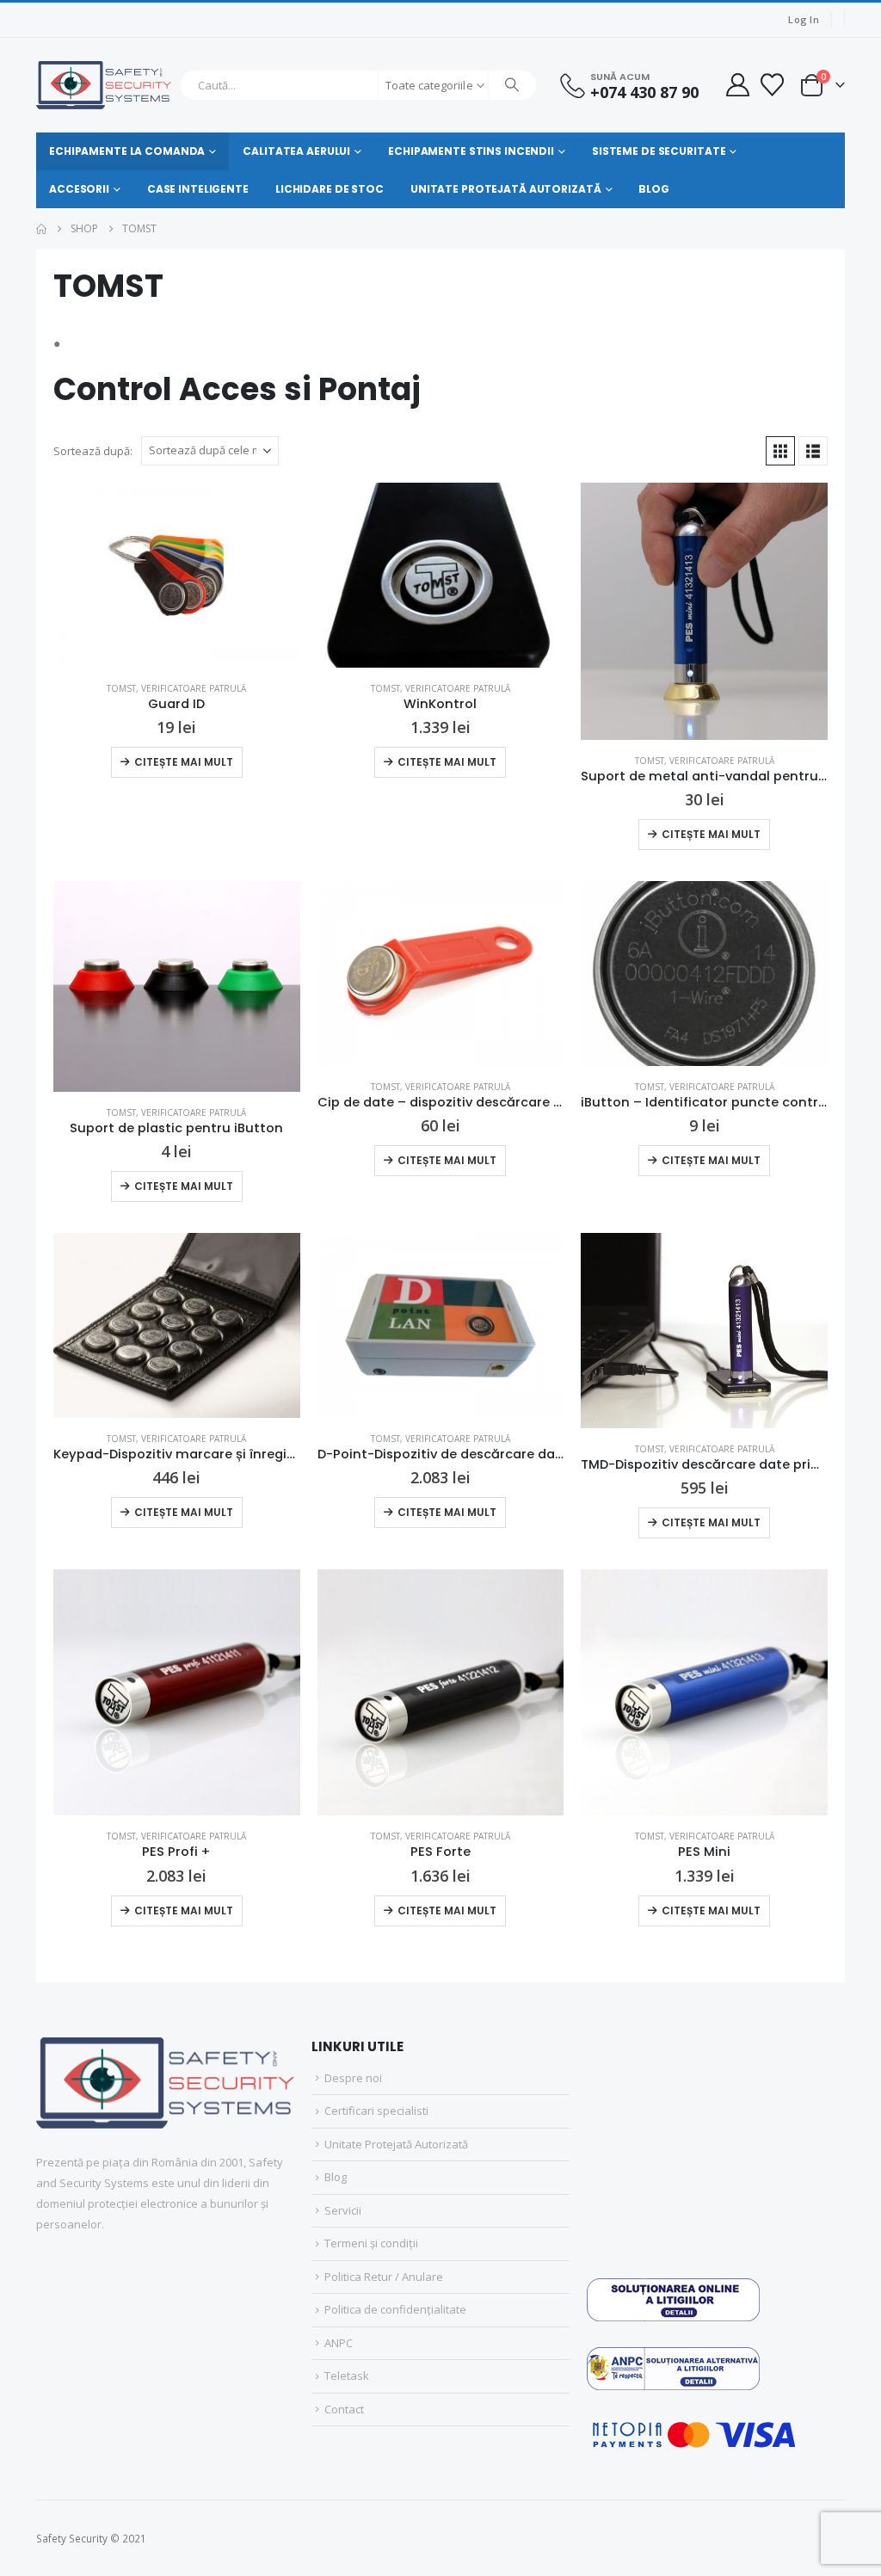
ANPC (339, 2343)
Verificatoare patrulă (194, 688)
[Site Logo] (104, 85)
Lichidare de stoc (330, 189)
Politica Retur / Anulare (384, 2277)
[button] (780, 451)
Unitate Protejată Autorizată (506, 189)
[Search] (513, 85)
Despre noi (353, 2078)
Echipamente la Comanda (127, 151)
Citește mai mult (184, 762)
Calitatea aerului (296, 151)
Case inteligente (198, 189)
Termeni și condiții (371, 2243)
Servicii (343, 2210)
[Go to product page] (177, 575)
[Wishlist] (773, 85)
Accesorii (79, 189)
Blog (654, 189)
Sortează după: (93, 451)
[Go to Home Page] (41, 229)
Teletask (347, 2376)
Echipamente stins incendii (471, 151)
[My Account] (737, 85)
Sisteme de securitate (659, 151)
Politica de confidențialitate (395, 2309)
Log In (804, 19)
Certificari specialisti (376, 2111)
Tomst (121, 688)
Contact (344, 2409)
